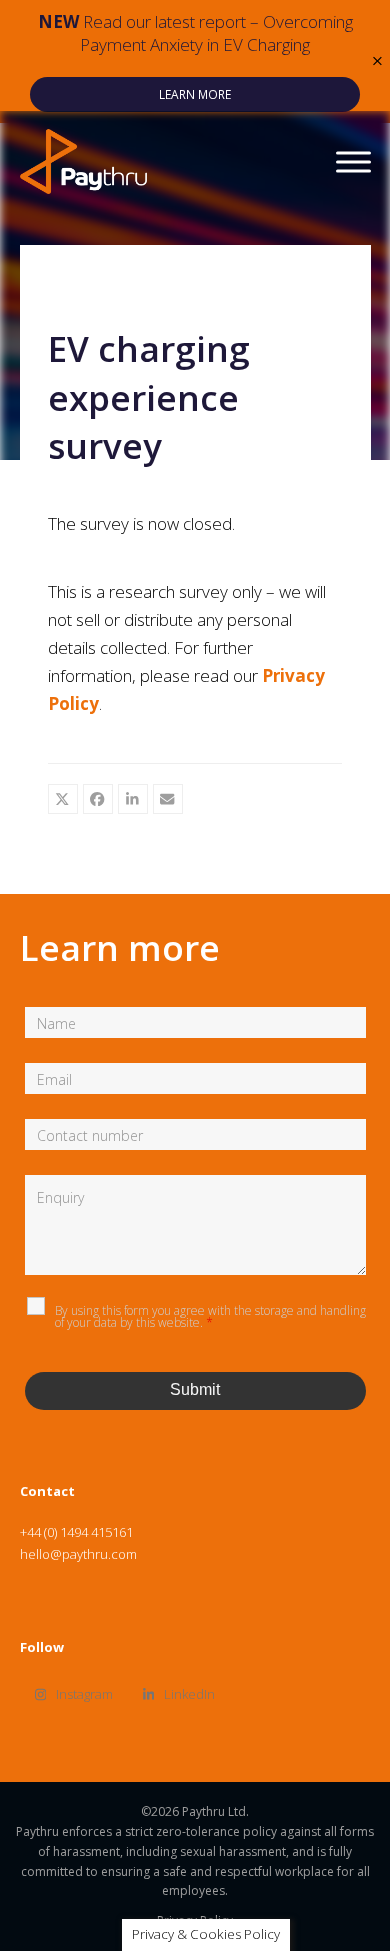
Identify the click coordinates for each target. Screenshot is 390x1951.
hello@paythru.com (78, 1554)
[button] (377, 61)
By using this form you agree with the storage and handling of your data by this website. (210, 1316)
